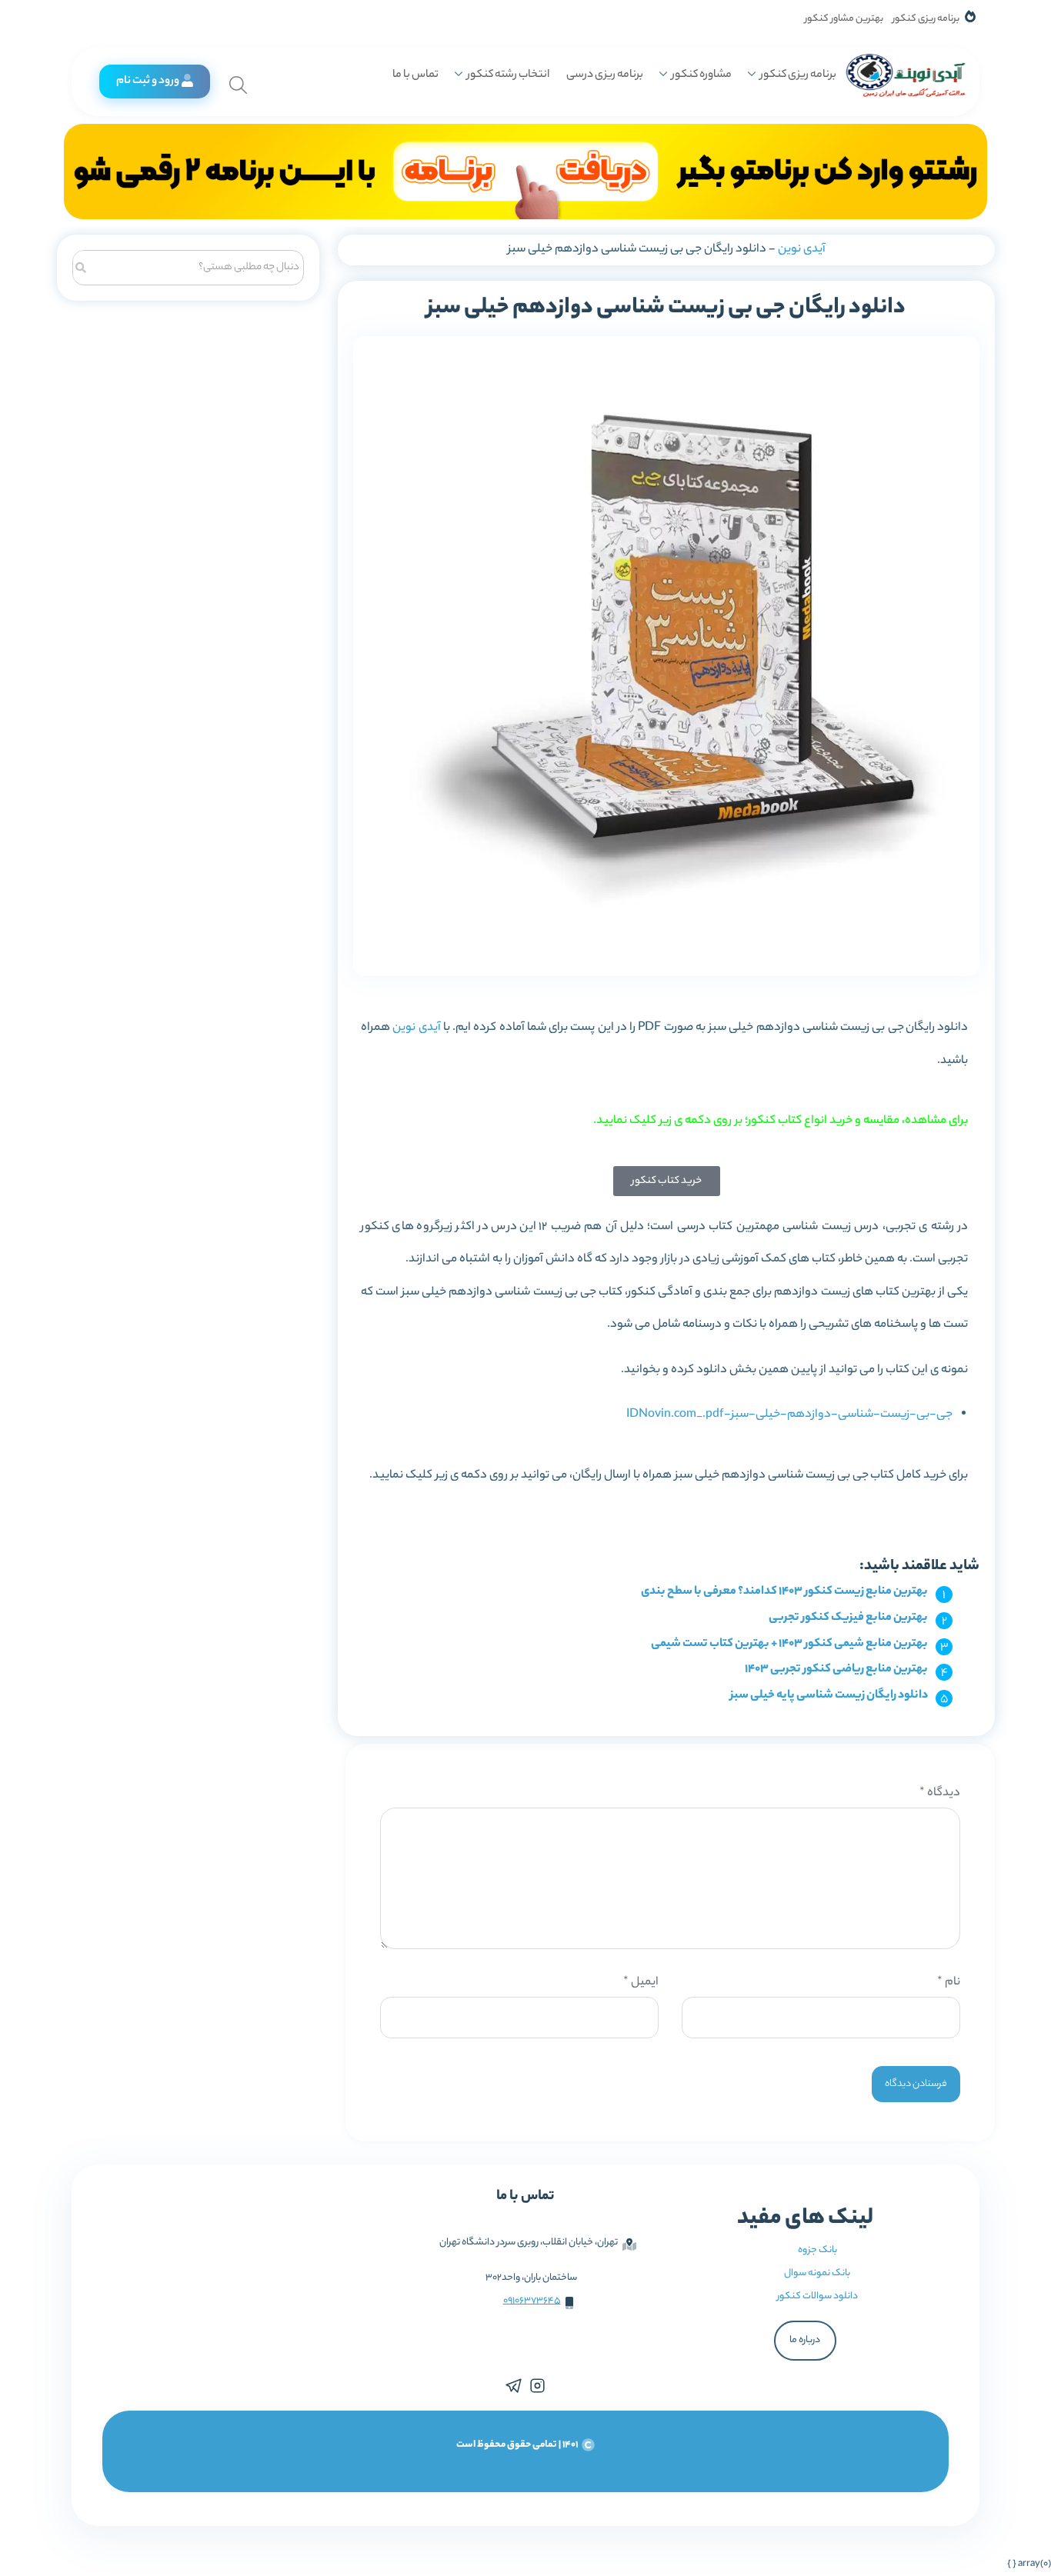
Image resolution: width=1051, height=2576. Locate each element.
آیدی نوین (802, 250)
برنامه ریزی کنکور (926, 19)
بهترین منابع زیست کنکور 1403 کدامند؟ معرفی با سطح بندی (784, 1592)
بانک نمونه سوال (817, 2273)
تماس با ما (415, 75)
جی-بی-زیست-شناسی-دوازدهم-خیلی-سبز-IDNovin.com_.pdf (789, 1415)
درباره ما (805, 2340)
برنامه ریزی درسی (605, 75)
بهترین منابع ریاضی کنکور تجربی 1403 (836, 1670)
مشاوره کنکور (702, 75)
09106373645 (532, 2301)
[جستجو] (81, 266)
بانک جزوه (817, 2250)
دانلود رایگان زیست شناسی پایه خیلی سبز (829, 1696)
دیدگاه (940, 1793)
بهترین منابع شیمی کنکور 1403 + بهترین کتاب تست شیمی (789, 1644)
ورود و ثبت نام (148, 82)
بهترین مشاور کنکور (844, 19)
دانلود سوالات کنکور (817, 2296)
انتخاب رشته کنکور (508, 75)
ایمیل (641, 1983)
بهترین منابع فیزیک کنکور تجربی (848, 1618)
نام (949, 1983)
